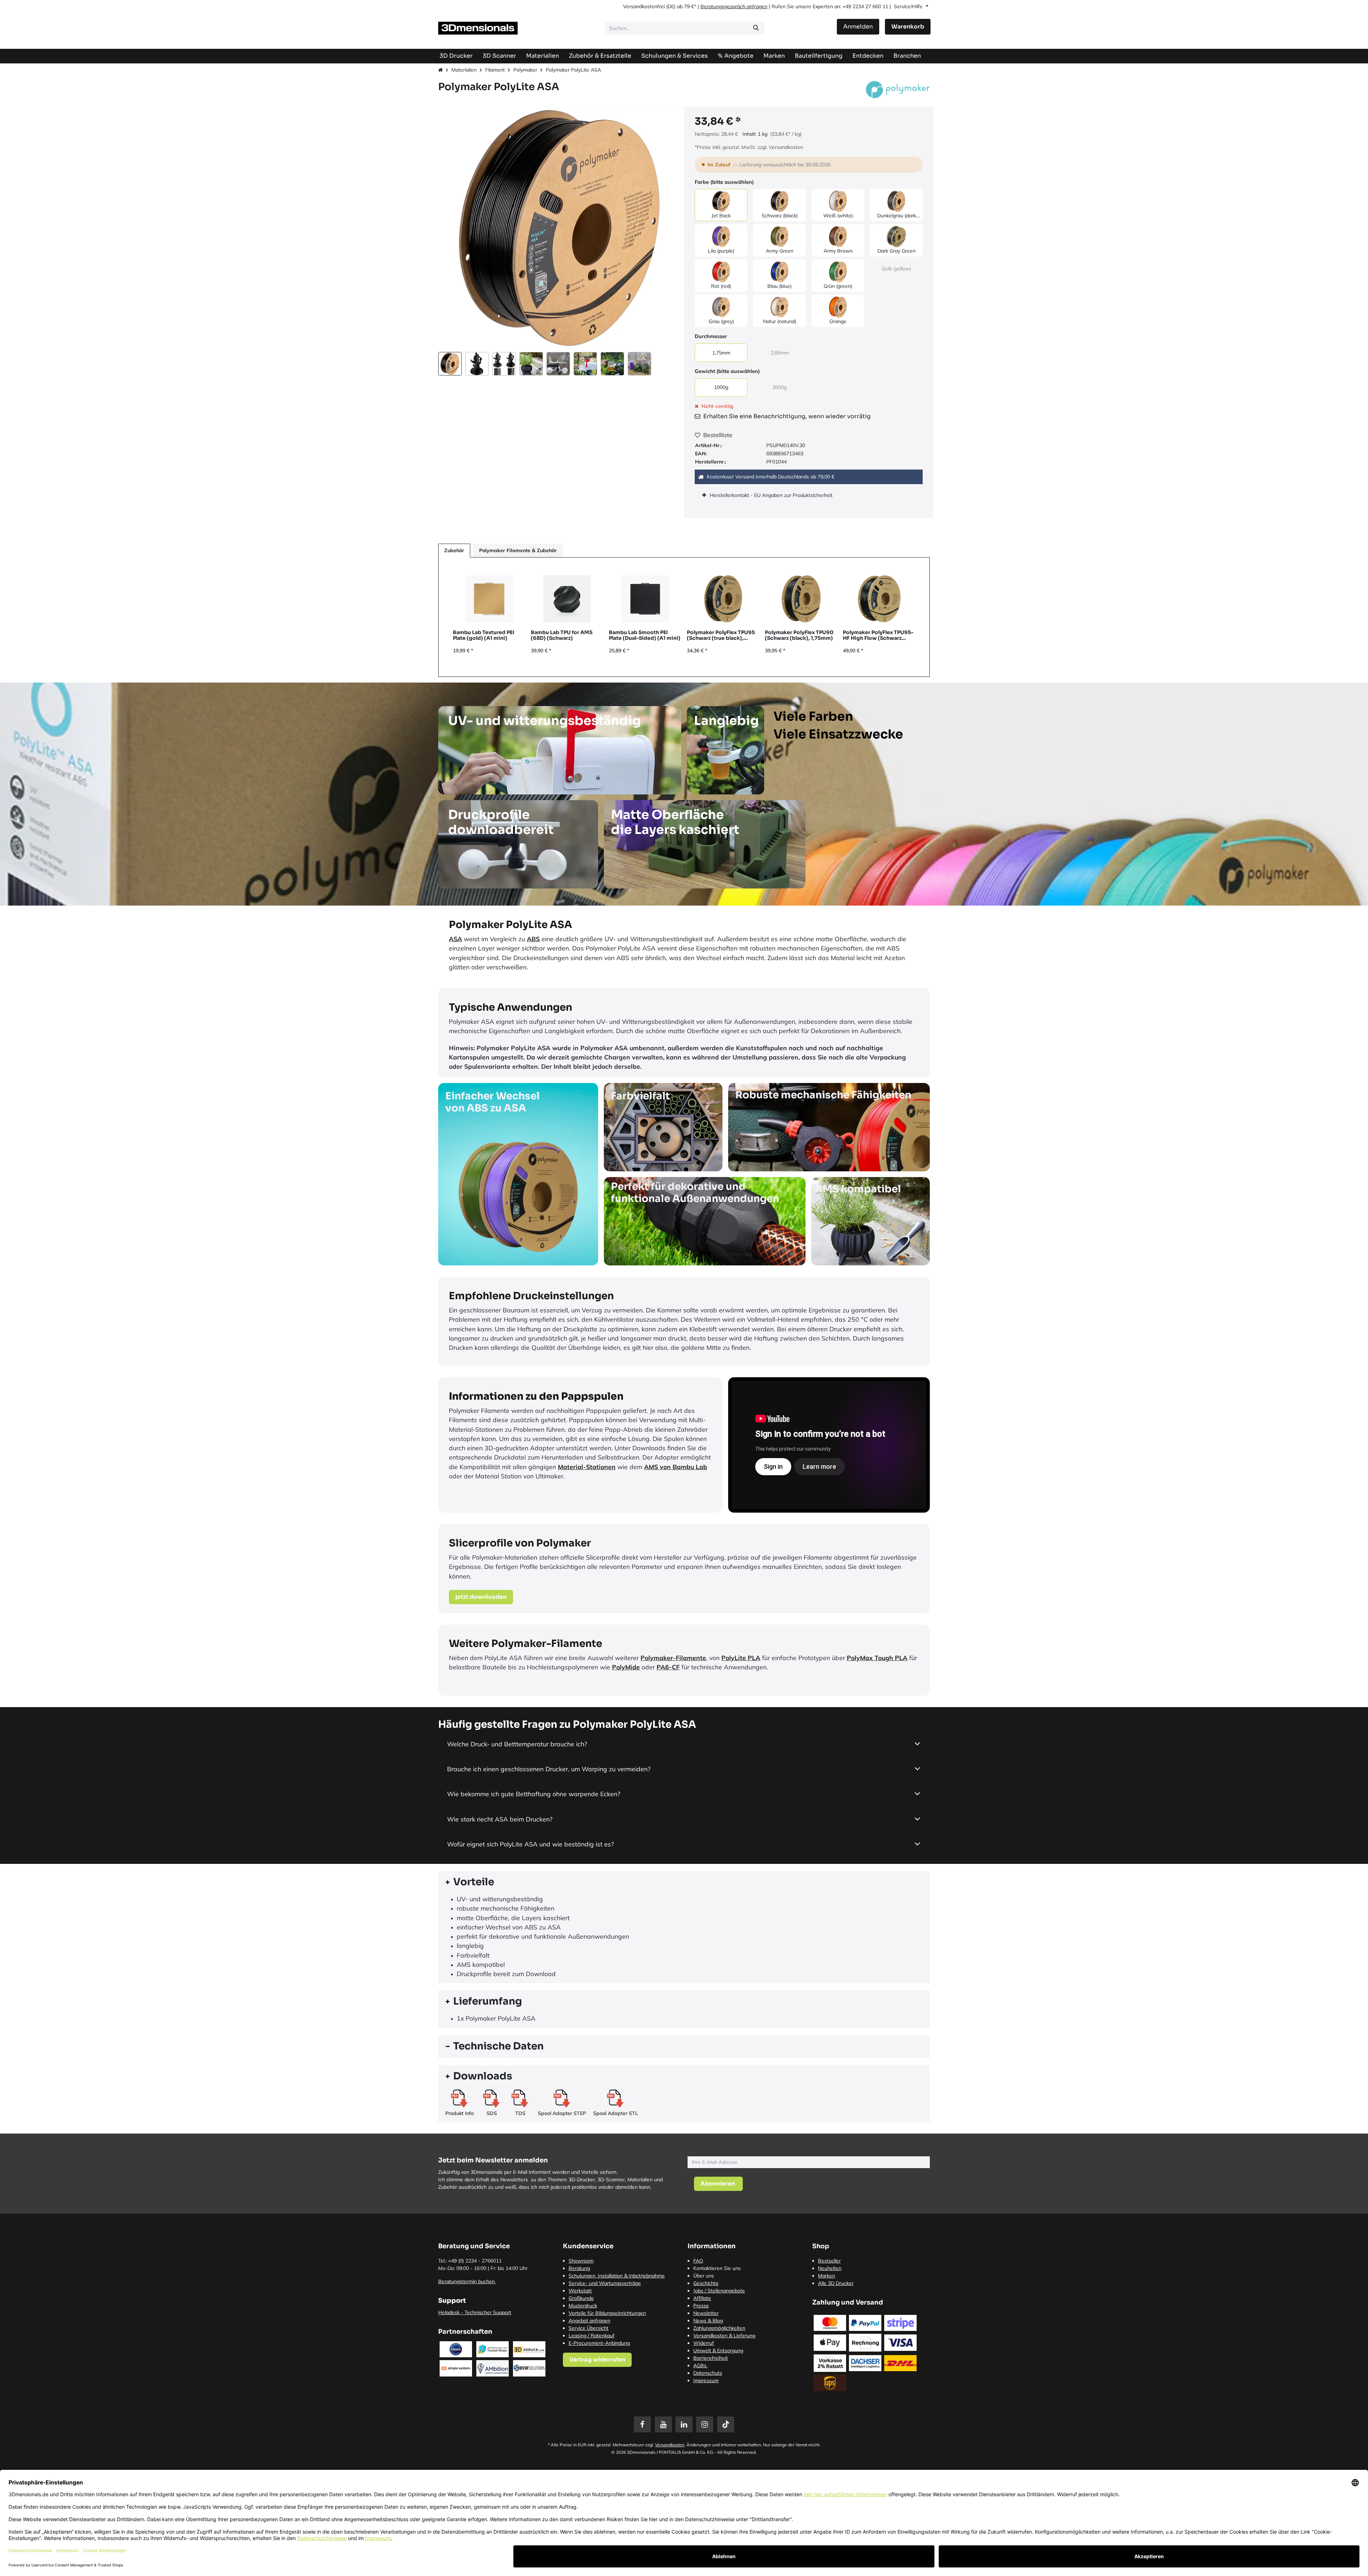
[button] (450, 228)
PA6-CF (668, 1667)
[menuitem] (819, 56)
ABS (533, 939)
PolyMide (626, 1667)
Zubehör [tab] (454, 550)
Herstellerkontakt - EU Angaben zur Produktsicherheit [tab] (772, 495)
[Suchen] (756, 28)
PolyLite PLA (741, 1658)
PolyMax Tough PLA (877, 1658)
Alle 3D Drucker (836, 2283)
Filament (495, 70)
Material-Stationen (587, 1467)
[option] (684, 617)
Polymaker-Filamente (673, 1658)
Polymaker (525, 70)
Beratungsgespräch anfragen (734, 6)
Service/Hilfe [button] (909, 6)
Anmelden (858, 27)
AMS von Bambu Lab (676, 1467)
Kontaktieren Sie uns (717, 2268)
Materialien (464, 70)
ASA (455, 939)
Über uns (704, 2276)
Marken (826, 2276)
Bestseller (829, 2261)
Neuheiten (830, 2268)
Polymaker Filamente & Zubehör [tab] (518, 550)
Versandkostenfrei (644, 6)
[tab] (684, 1882)
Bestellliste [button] (718, 435)
